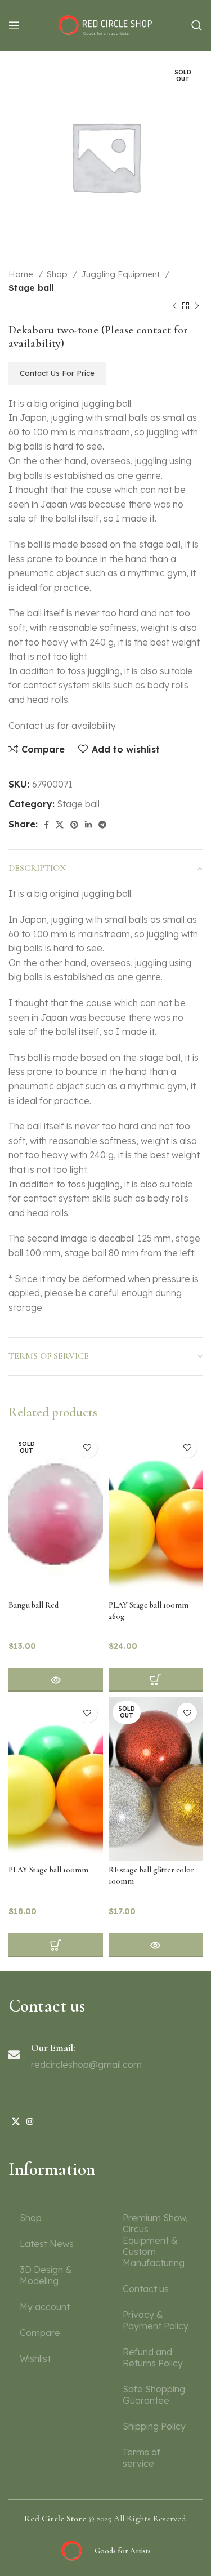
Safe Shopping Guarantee (154, 2395)
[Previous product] (174, 306)
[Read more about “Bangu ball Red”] (56, 1680)
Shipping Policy (154, 2426)
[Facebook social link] (46, 825)
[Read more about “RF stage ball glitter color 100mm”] (156, 1945)
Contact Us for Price (57, 373)
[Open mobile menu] (14, 25)
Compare (40, 2333)
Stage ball (31, 288)
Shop (58, 274)
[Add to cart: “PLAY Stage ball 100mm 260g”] (156, 1680)
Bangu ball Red (33, 1605)
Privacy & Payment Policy (156, 2320)
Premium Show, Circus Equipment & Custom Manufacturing (155, 2240)
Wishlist (35, 2359)
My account (45, 2307)
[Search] (197, 25)
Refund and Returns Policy (153, 2357)
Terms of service (142, 2458)
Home (22, 274)
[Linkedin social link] (88, 825)
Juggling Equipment (122, 274)
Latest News (47, 2244)
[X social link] (60, 825)
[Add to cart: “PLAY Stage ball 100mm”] (56, 1945)
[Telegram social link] (102, 825)
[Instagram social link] (30, 2121)
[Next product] (197, 306)
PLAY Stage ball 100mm (48, 1870)
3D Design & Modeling (46, 2275)
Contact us (146, 2289)
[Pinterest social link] (74, 825)
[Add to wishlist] (87, 1448)
